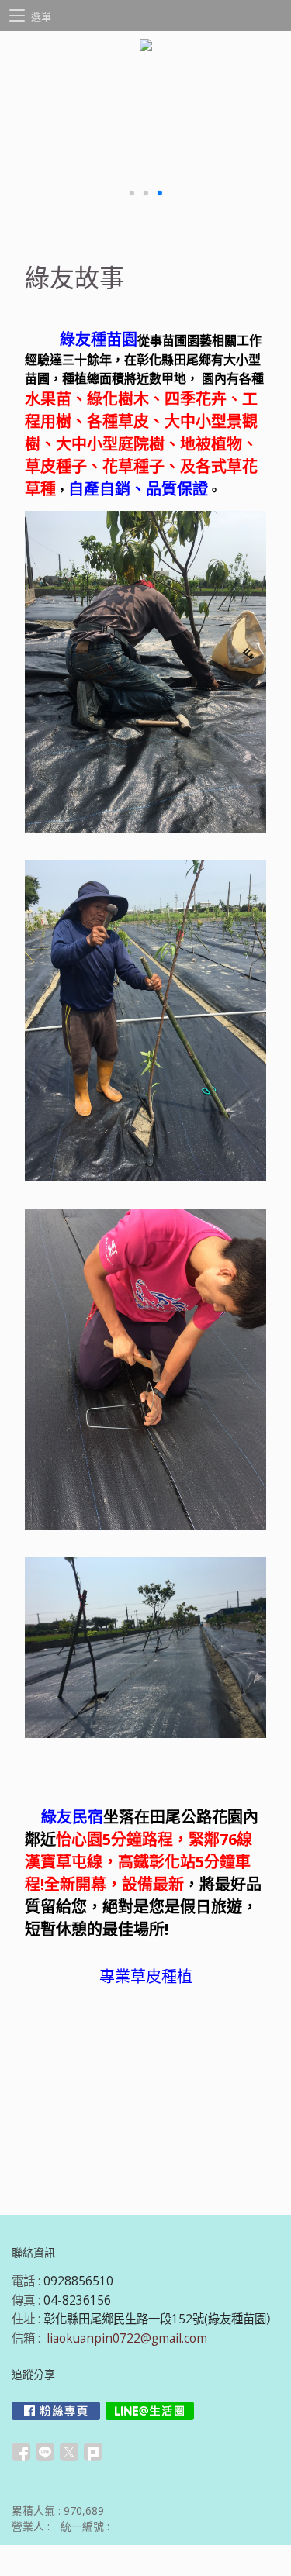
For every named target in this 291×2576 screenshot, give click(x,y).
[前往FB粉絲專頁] (56, 2411)
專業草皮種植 (146, 1976)
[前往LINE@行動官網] (150, 2411)
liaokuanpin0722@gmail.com (127, 2338)
